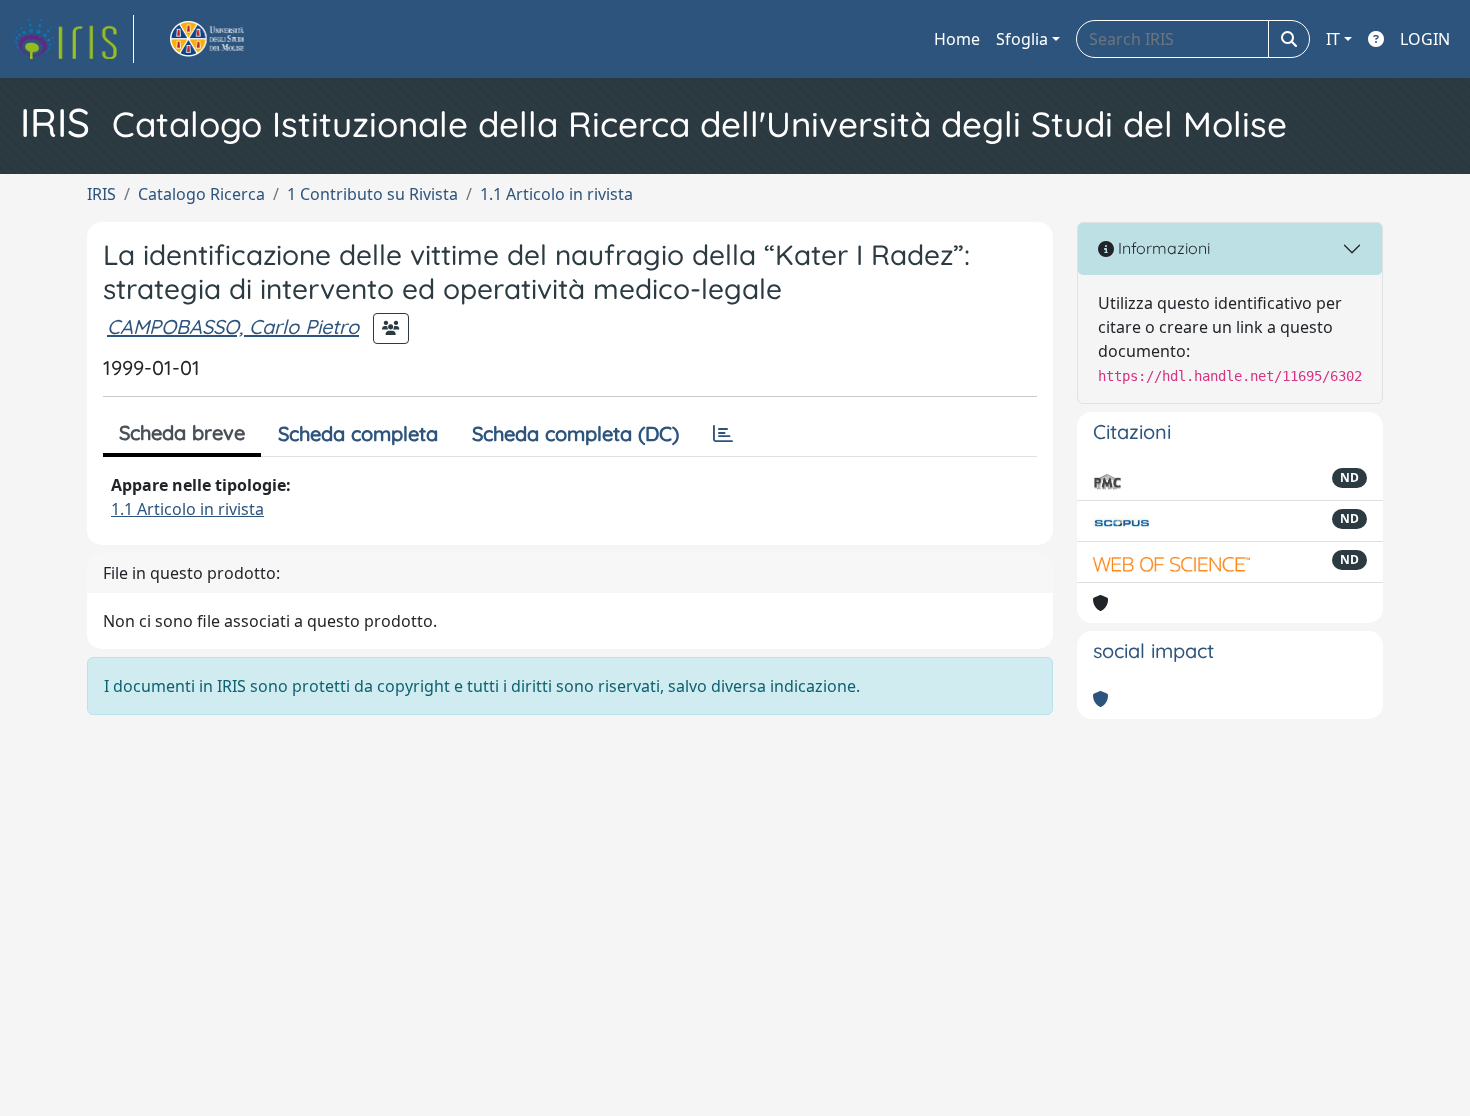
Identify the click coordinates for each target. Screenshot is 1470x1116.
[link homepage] (73, 39)
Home (957, 39)
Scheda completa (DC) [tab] (575, 433)
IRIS (101, 194)
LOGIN (1425, 39)
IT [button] (1333, 39)
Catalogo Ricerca (201, 194)
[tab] (723, 434)
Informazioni (1162, 248)
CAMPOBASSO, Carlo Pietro (233, 326)
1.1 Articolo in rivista (556, 194)
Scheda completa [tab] (358, 433)
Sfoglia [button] (1022, 39)
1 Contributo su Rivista (372, 194)
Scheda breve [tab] (182, 432)
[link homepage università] (230, 39)
